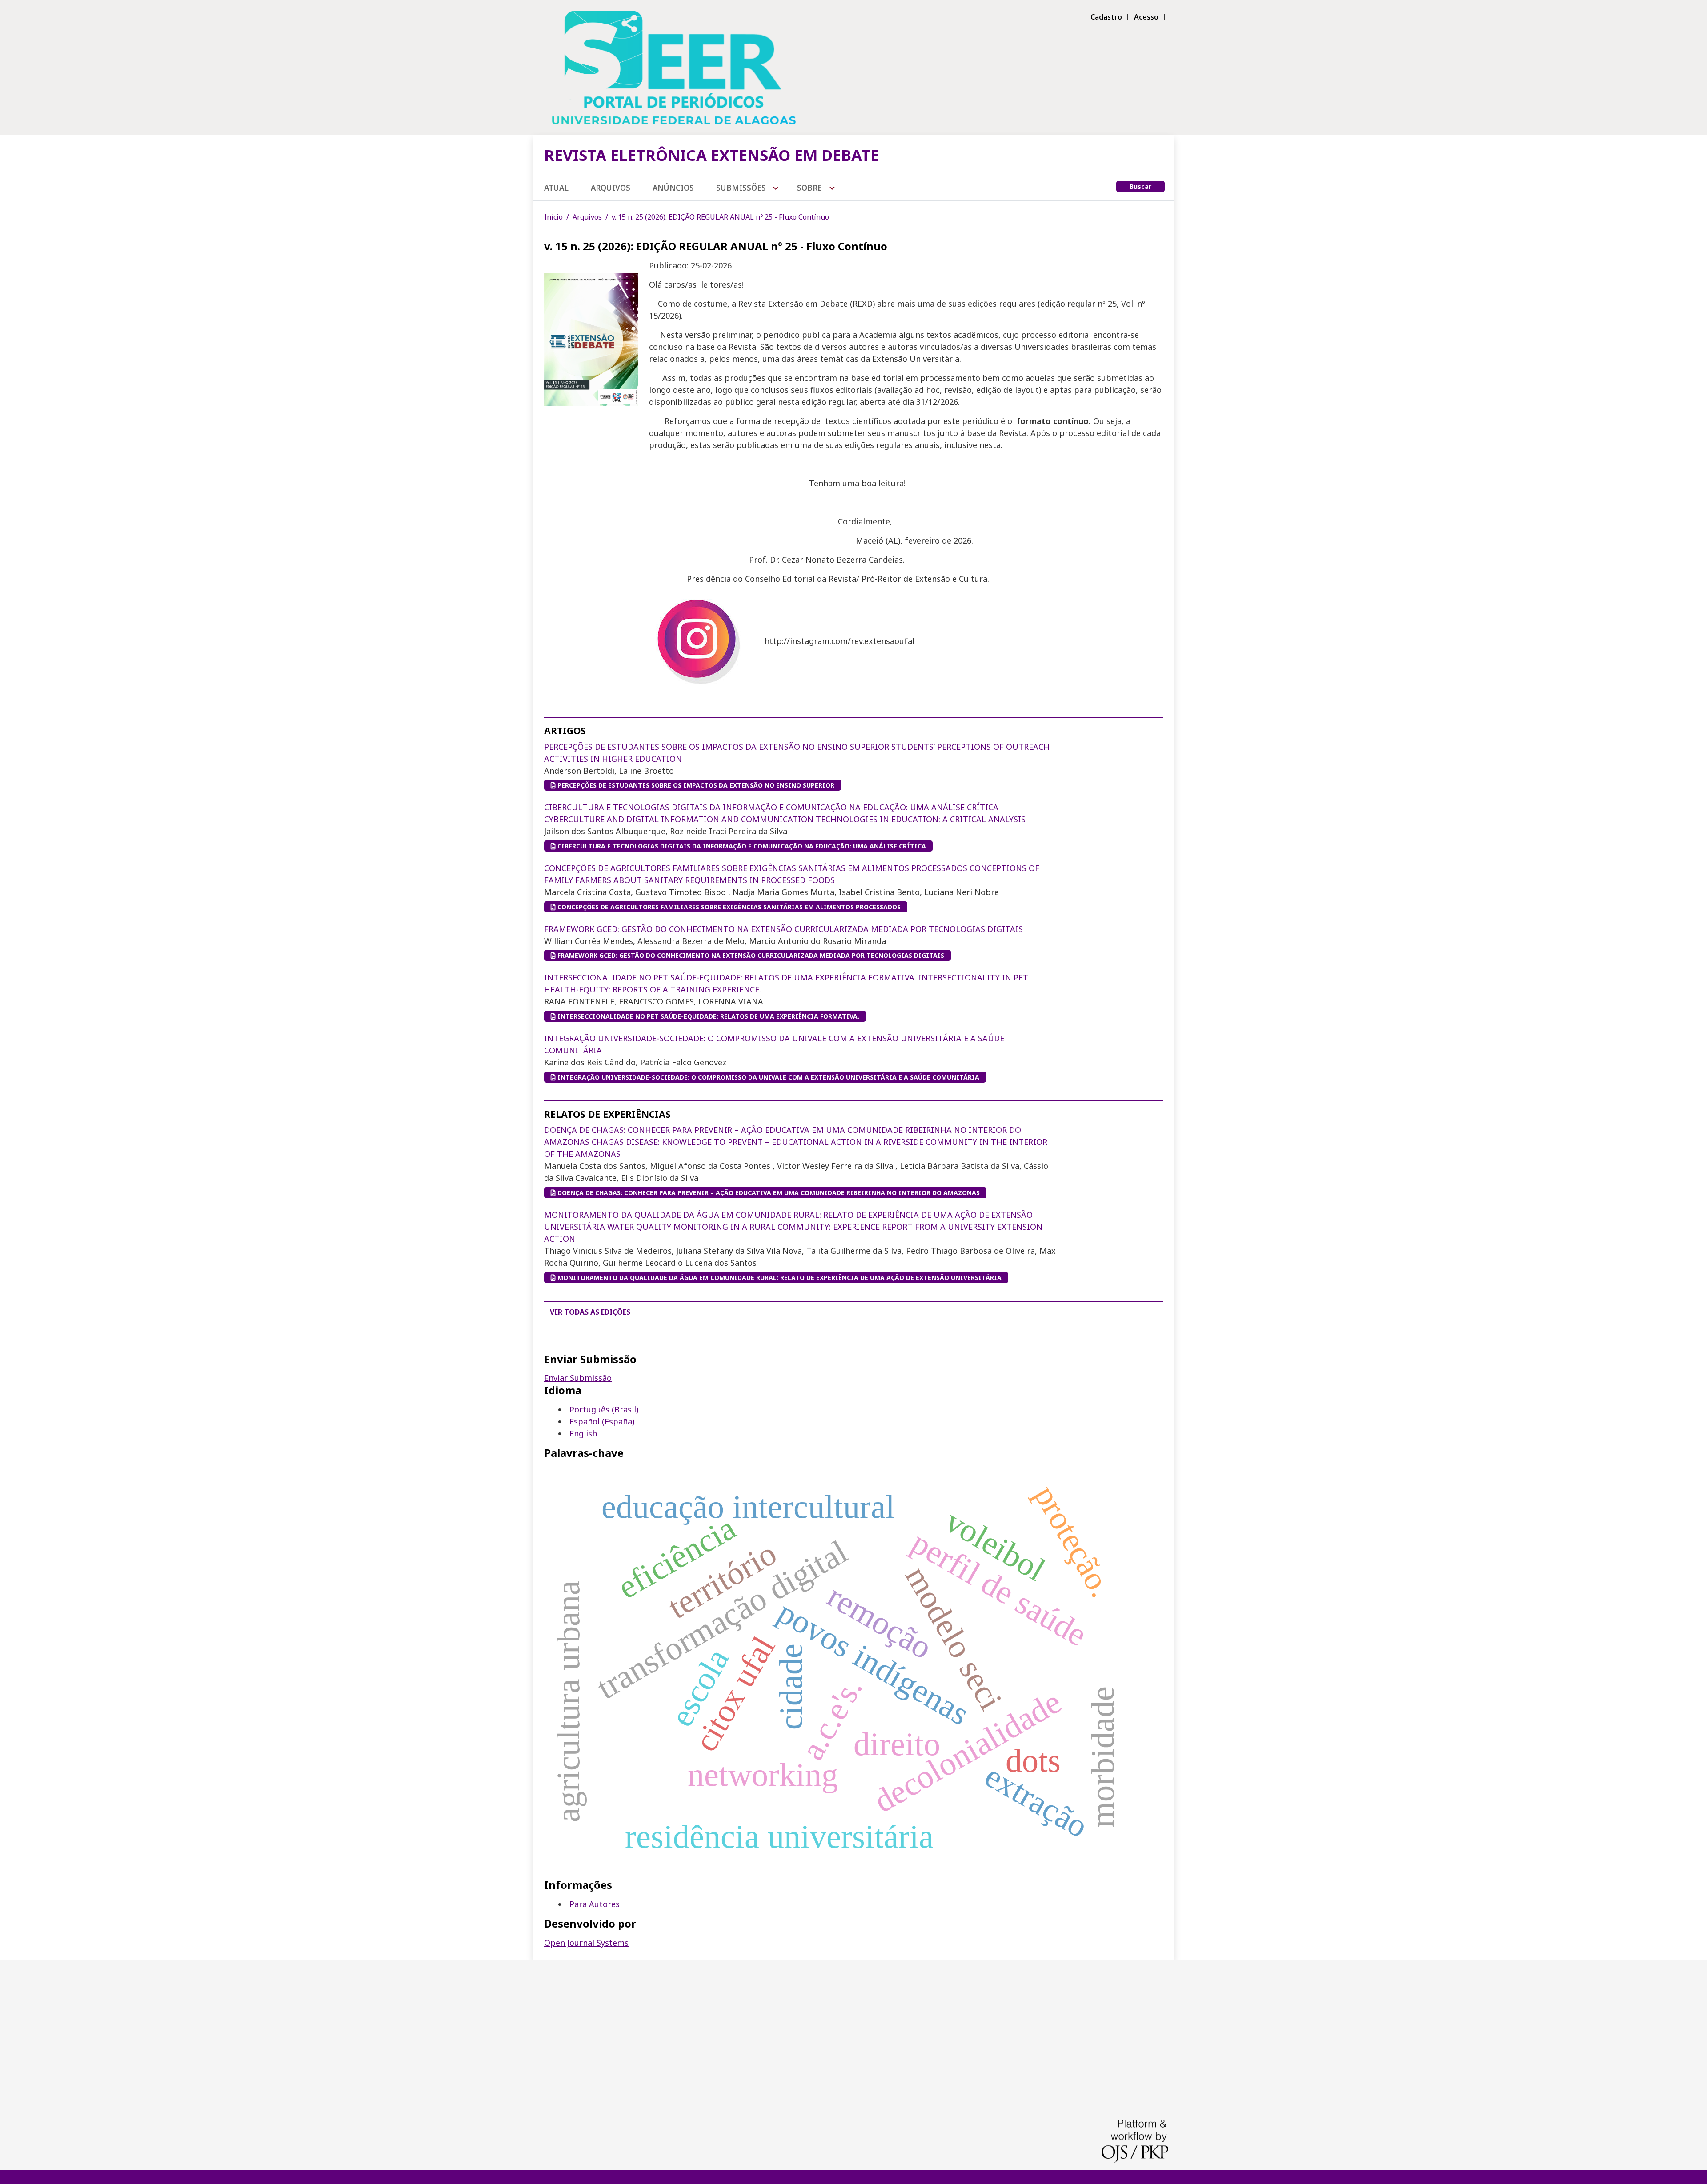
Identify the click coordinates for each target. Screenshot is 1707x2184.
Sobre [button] (810, 188)
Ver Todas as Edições (590, 1312)
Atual (556, 188)
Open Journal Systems (586, 1943)
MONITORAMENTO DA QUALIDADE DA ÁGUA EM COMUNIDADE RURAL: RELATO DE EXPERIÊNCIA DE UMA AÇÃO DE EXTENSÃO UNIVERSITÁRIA (793, 1227)
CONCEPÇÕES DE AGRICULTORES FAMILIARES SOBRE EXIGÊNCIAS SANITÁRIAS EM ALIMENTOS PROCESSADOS (728, 907)
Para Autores (595, 1904)
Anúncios (673, 188)
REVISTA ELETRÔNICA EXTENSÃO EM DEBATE (711, 155)
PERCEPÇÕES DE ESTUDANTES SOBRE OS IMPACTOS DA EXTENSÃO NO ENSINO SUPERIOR (695, 785)
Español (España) (602, 1421)
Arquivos (611, 188)
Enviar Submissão (578, 1378)
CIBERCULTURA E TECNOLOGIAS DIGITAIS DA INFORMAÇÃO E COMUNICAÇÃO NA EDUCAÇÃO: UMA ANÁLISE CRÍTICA (741, 846)
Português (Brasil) (604, 1409)
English (583, 1433)
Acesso (1146, 17)
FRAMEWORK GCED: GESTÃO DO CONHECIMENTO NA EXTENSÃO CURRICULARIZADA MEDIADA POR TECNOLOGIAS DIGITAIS (783, 929)
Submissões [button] (742, 188)
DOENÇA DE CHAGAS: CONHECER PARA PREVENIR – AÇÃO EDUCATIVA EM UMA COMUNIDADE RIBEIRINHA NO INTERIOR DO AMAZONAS (796, 1142)
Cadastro (1106, 17)
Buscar (1140, 186)
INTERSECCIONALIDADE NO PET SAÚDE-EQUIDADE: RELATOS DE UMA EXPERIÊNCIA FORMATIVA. (707, 1016)
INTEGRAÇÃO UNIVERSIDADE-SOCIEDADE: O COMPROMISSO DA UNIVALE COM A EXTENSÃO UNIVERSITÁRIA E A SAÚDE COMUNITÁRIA (767, 1077)
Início (553, 217)
